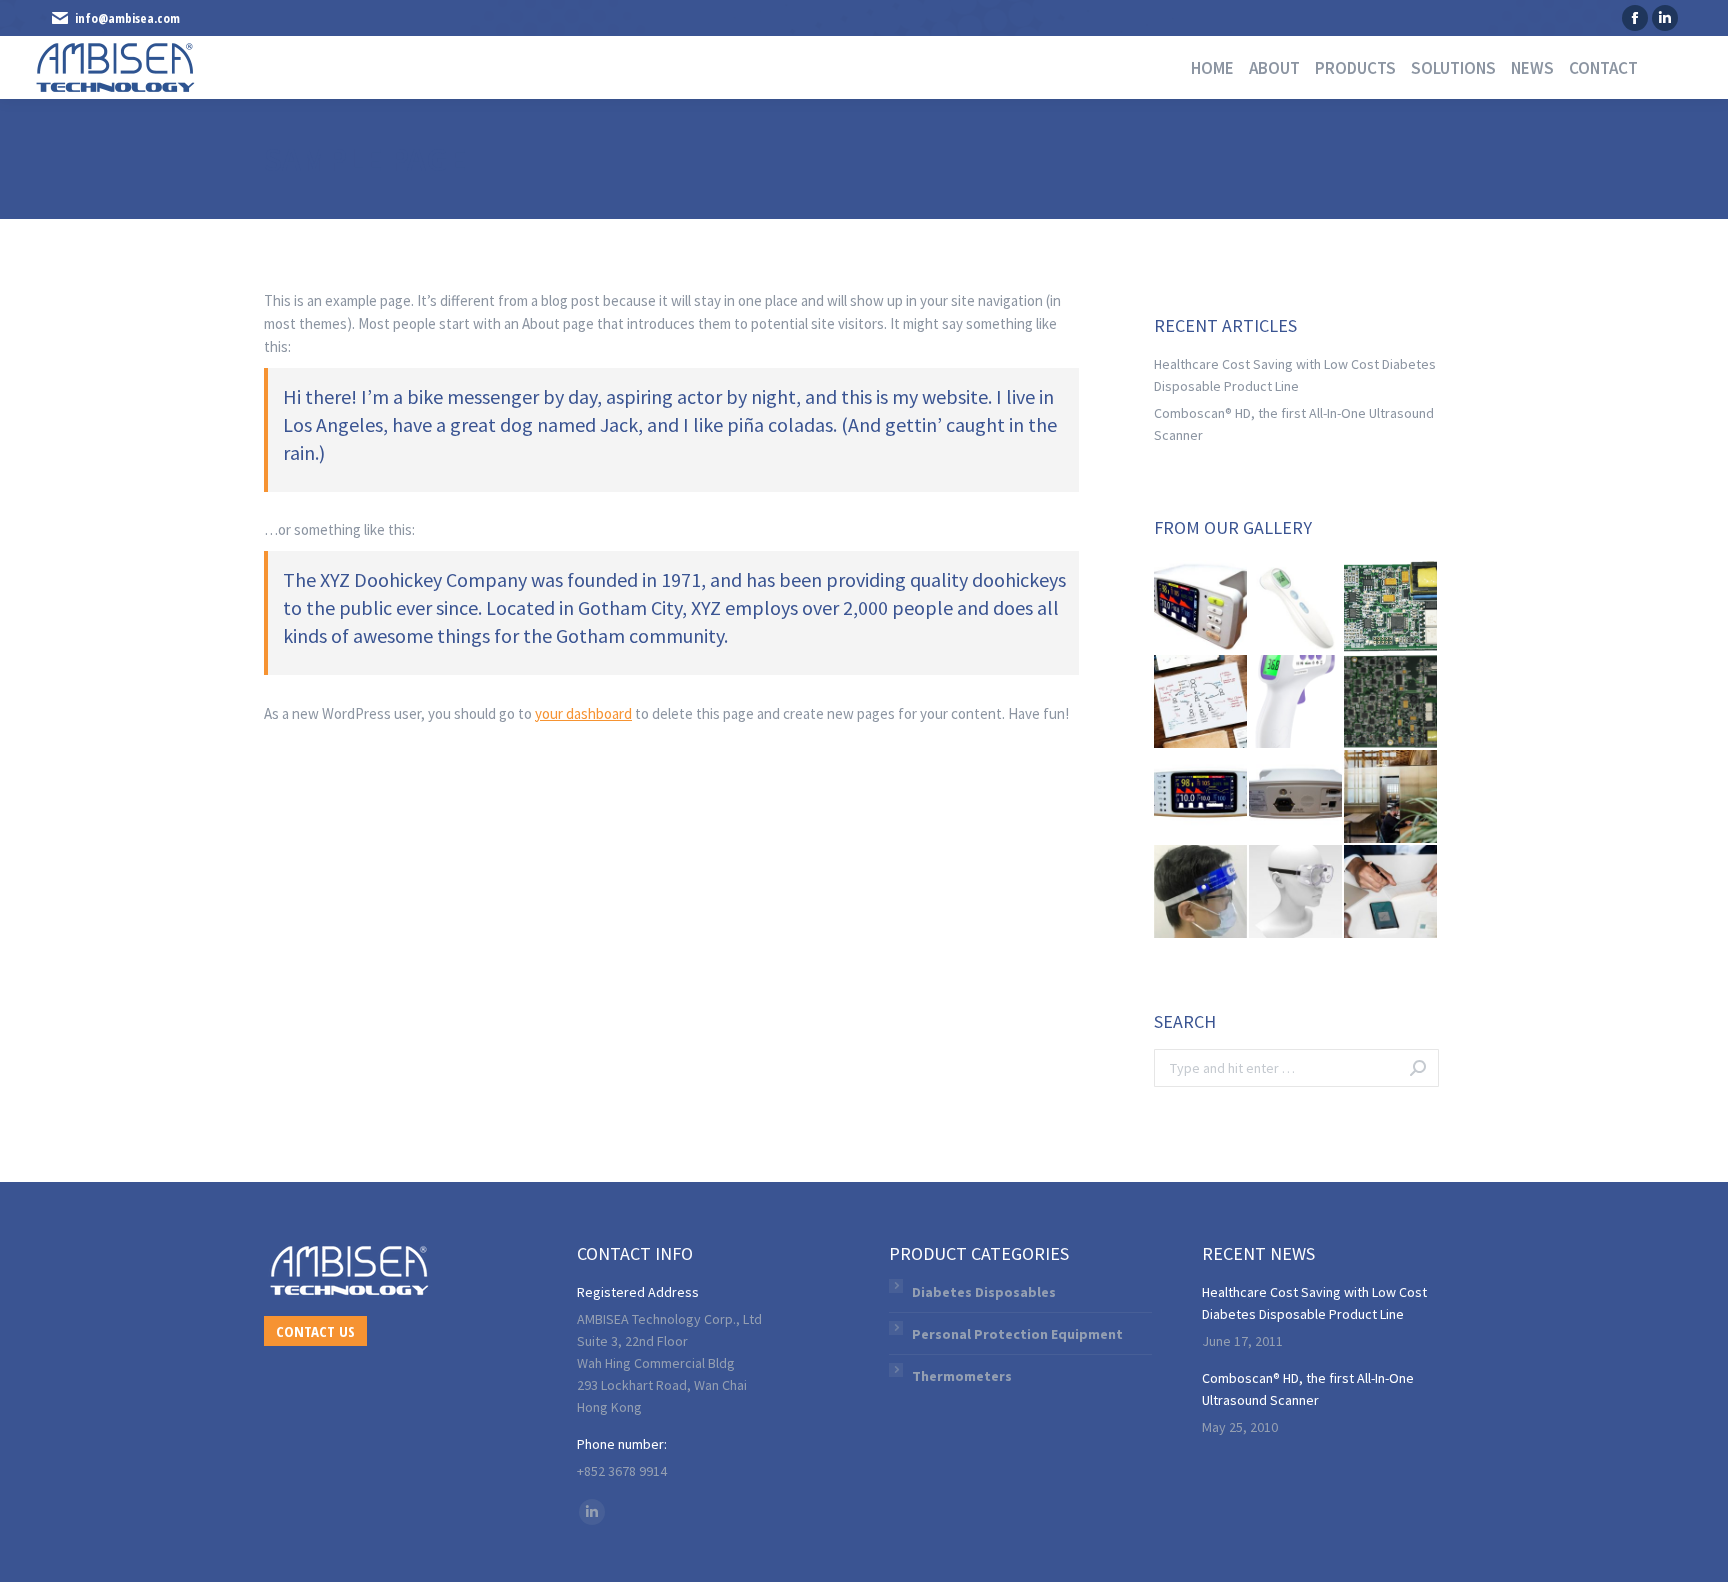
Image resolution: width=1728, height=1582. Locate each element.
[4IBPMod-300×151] (1391, 607)
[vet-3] (1296, 797)
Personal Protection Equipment (1017, 1334)
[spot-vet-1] (1201, 607)
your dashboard (583, 713)
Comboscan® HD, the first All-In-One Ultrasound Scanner (1294, 424)
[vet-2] (1201, 797)
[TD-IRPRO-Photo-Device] (1296, 702)
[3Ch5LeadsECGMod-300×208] (1391, 702)
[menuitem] (1205, 68)
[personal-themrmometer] (1296, 607)
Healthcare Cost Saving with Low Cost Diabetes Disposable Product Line (1295, 375)
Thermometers (962, 1376)
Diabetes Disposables (984, 1292)
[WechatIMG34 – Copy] (1201, 892)
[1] (1296, 892)
